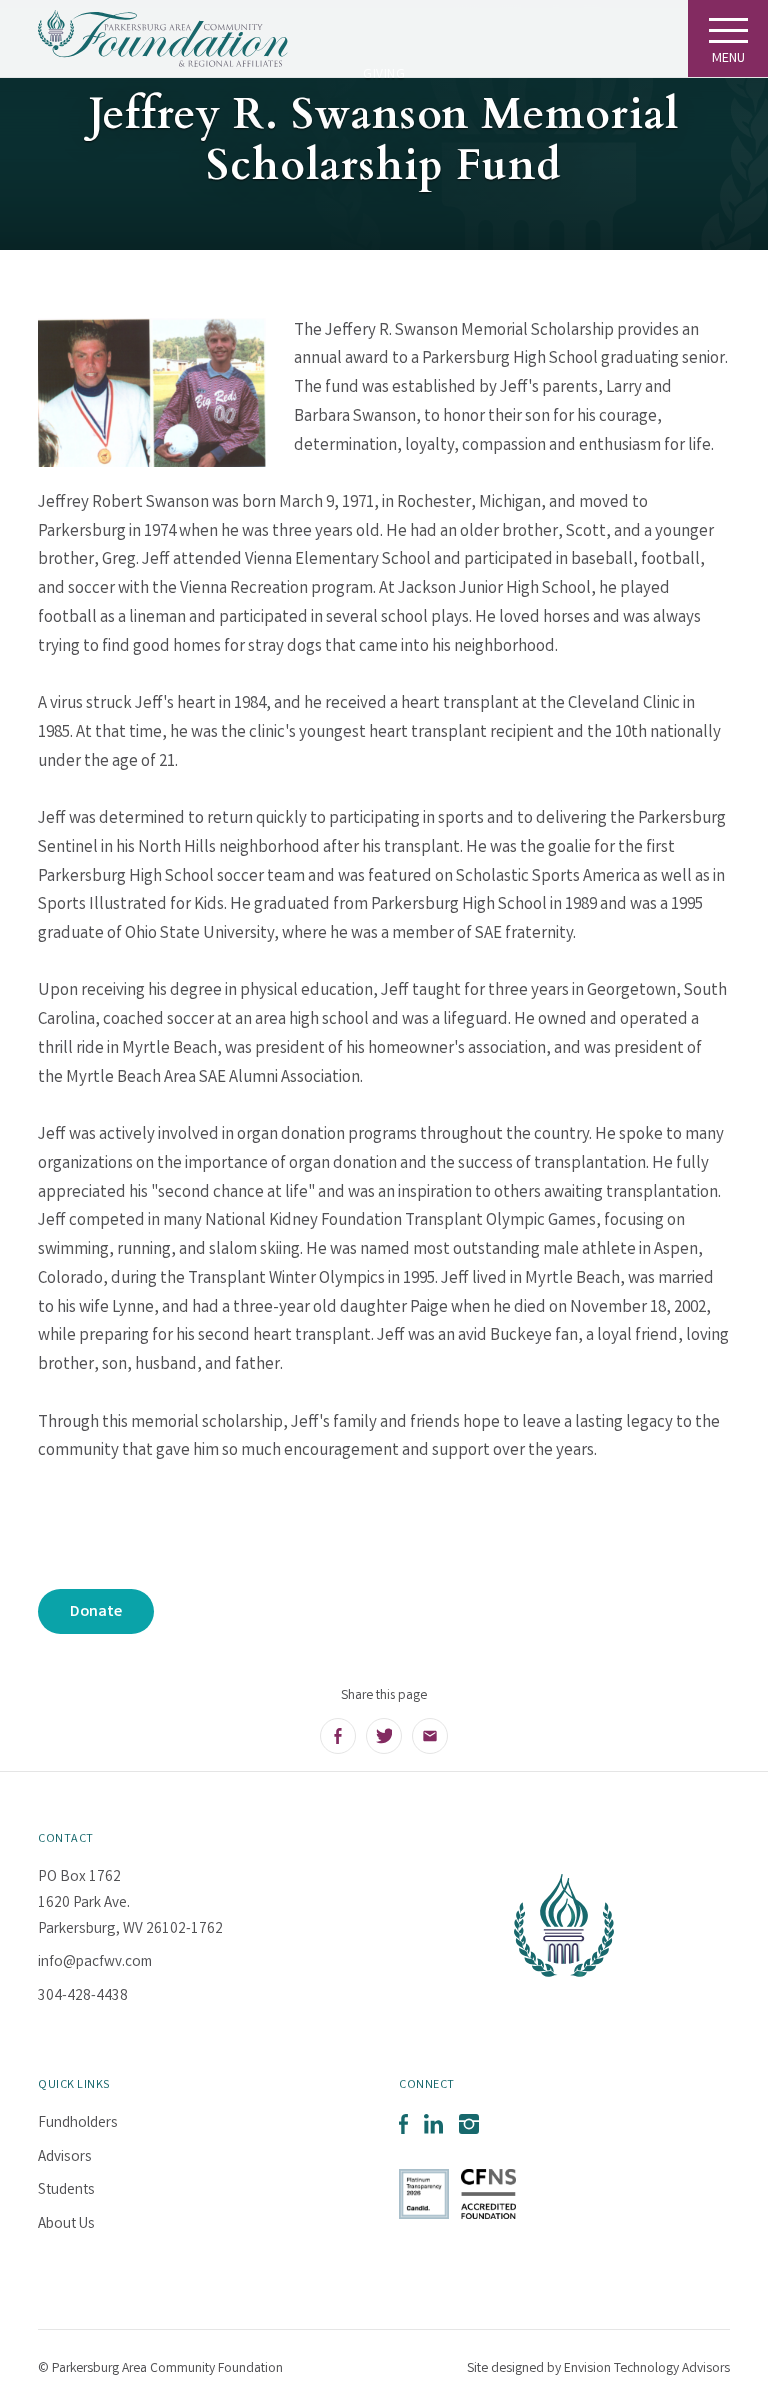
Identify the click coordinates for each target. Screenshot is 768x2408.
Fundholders (78, 2124)
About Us (66, 2225)
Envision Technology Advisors (647, 2369)
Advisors (65, 2158)
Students (66, 2191)
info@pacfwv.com (95, 1963)
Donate (96, 1612)
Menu (728, 59)
